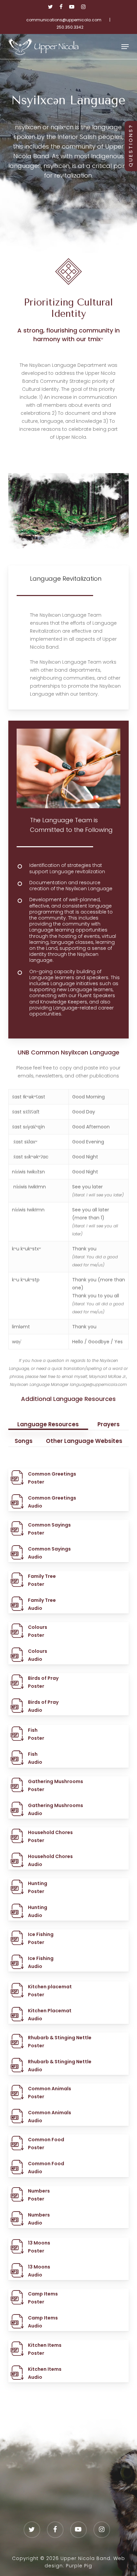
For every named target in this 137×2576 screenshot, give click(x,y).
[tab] (48, 1422)
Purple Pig (79, 2566)
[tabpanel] (68, 1937)
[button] (125, 47)
